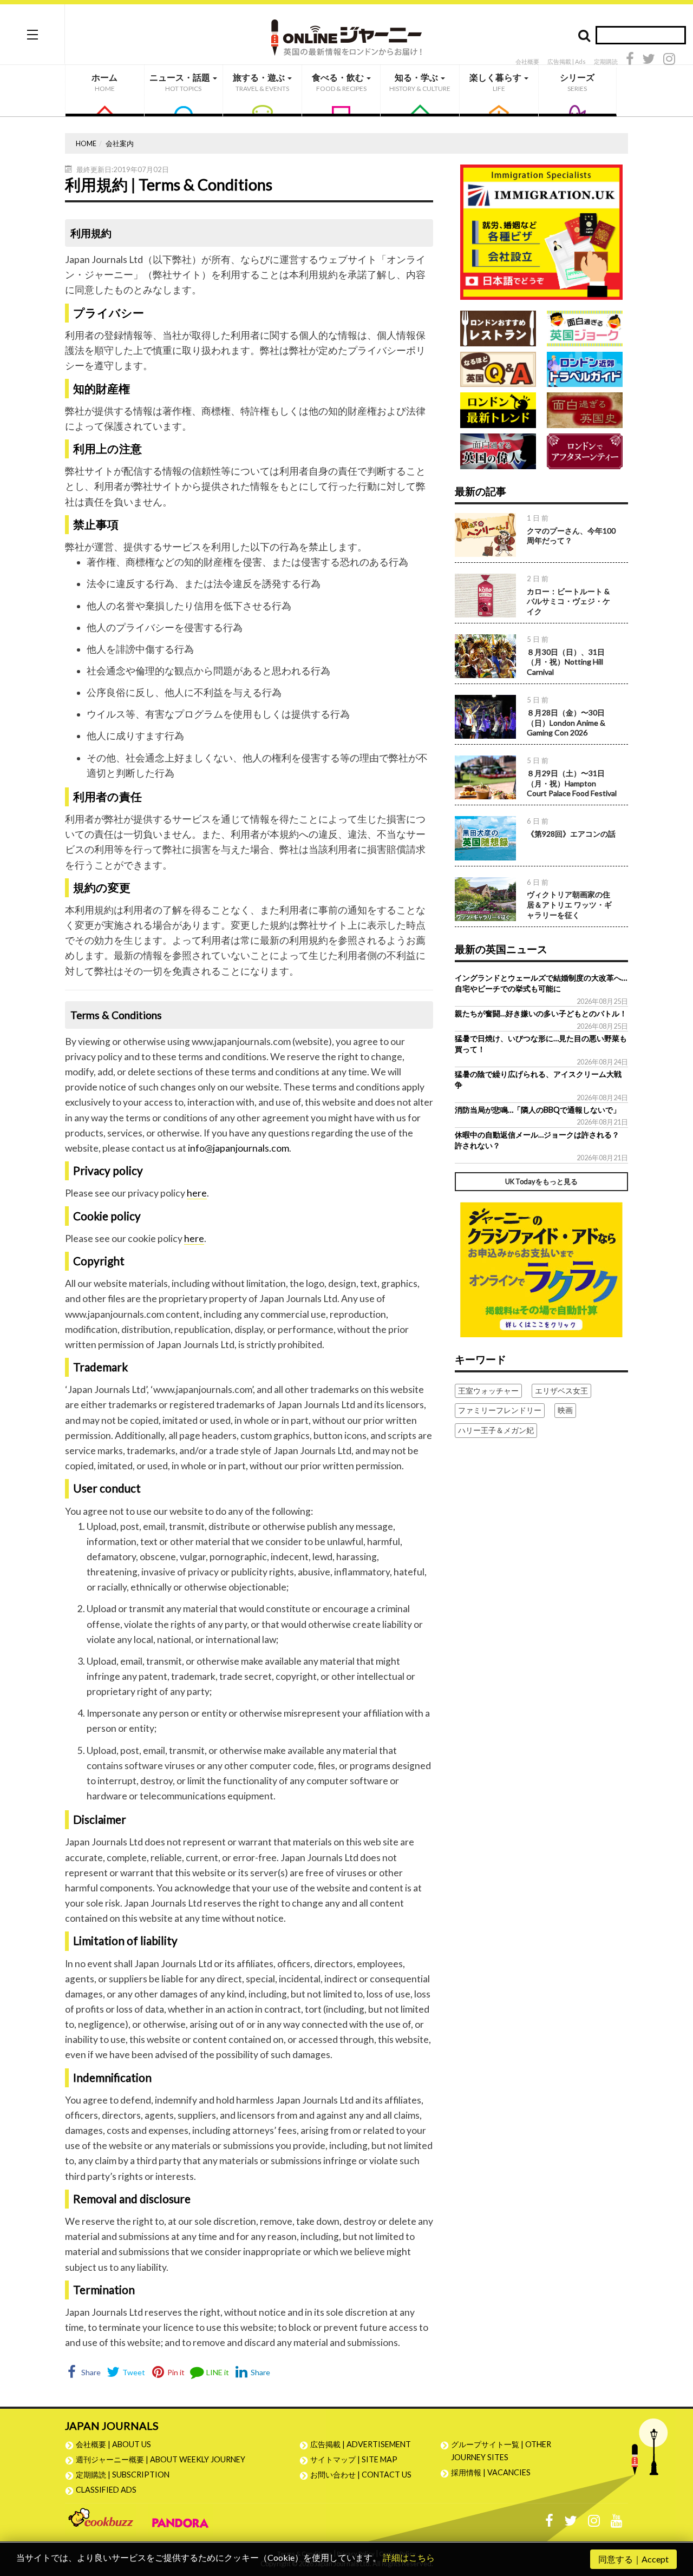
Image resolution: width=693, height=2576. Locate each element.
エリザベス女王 (561, 1391)
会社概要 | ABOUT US (113, 2444)
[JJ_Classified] (541, 1268)
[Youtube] (617, 2523)
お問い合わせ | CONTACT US (361, 2475)
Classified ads (106, 2490)
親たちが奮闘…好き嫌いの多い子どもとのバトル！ (541, 1013)
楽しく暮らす (496, 82)
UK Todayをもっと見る (541, 1181)
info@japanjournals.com (238, 1148)
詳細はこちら (409, 2557)
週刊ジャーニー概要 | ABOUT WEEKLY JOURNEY (161, 2459)
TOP (674, 2516)
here (197, 1193)
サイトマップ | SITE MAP (354, 2459)
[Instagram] (669, 60)
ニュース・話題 (181, 82)
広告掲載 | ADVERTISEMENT (361, 2444)
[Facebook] (630, 60)
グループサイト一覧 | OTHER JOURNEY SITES (501, 2451)
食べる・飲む (339, 82)
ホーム (104, 82)
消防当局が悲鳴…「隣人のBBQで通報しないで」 (538, 1110)
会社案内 (120, 143)
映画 (565, 1410)
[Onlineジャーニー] (346, 34)
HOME (86, 143)
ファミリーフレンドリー (500, 1410)
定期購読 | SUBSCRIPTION (126, 2475)
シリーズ (577, 82)
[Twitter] (649, 60)
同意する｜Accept (633, 2559)
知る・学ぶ (420, 82)
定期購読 (606, 61)
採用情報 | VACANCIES (491, 2472)
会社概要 (527, 61)
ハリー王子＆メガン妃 (496, 1430)
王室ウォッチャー (488, 1391)
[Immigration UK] (541, 231)
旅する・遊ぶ (261, 82)
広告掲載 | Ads (567, 61)
